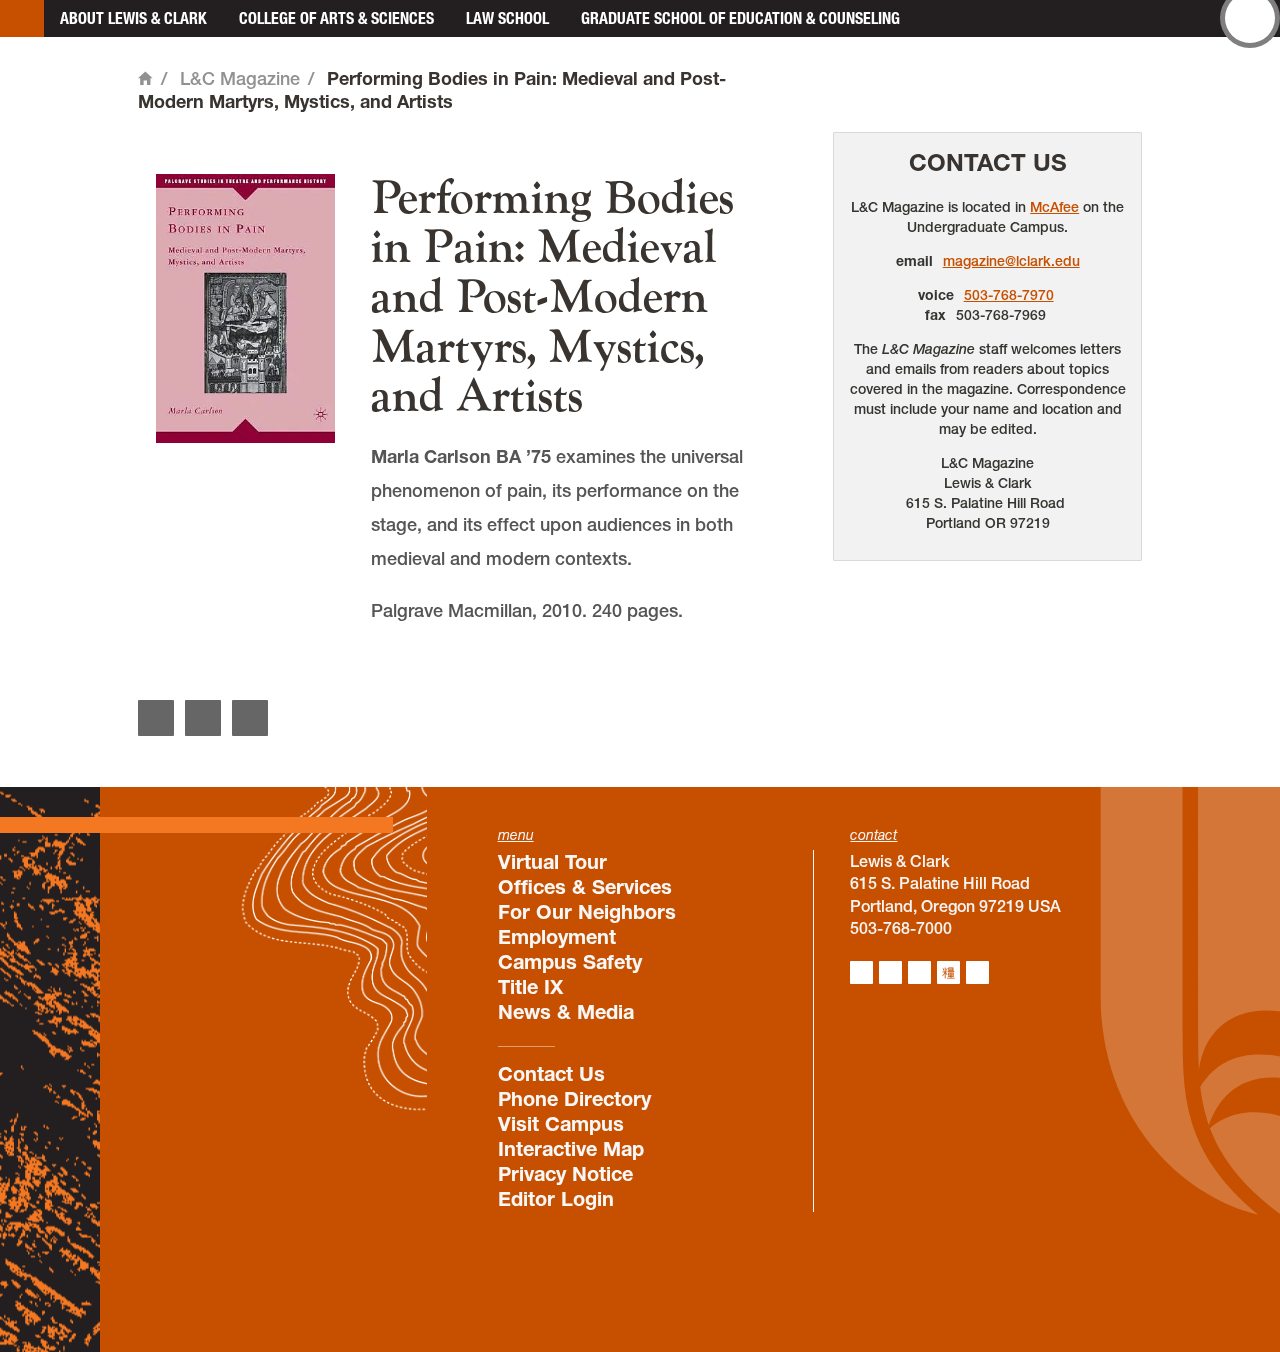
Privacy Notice (565, 1174)
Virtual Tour (552, 862)
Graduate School (740, 18)
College (336, 18)
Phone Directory (574, 1099)
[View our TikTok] (948, 972)
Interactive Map (571, 1149)
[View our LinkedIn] (919, 972)
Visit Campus (561, 1124)
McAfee (1054, 207)
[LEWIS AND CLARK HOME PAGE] (22, 18)
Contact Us (988, 162)
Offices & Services (585, 887)
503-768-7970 (1009, 295)
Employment (557, 937)
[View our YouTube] (977, 972)
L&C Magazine (240, 78)
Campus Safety (570, 962)
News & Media (566, 1012)
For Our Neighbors (587, 912)
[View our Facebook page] (890, 972)
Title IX (530, 987)
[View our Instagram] (861, 972)
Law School (507, 18)
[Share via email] (250, 718)
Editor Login (556, 1199)
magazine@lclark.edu (1011, 261)
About (133, 18)
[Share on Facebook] (156, 718)
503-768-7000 (901, 928)
